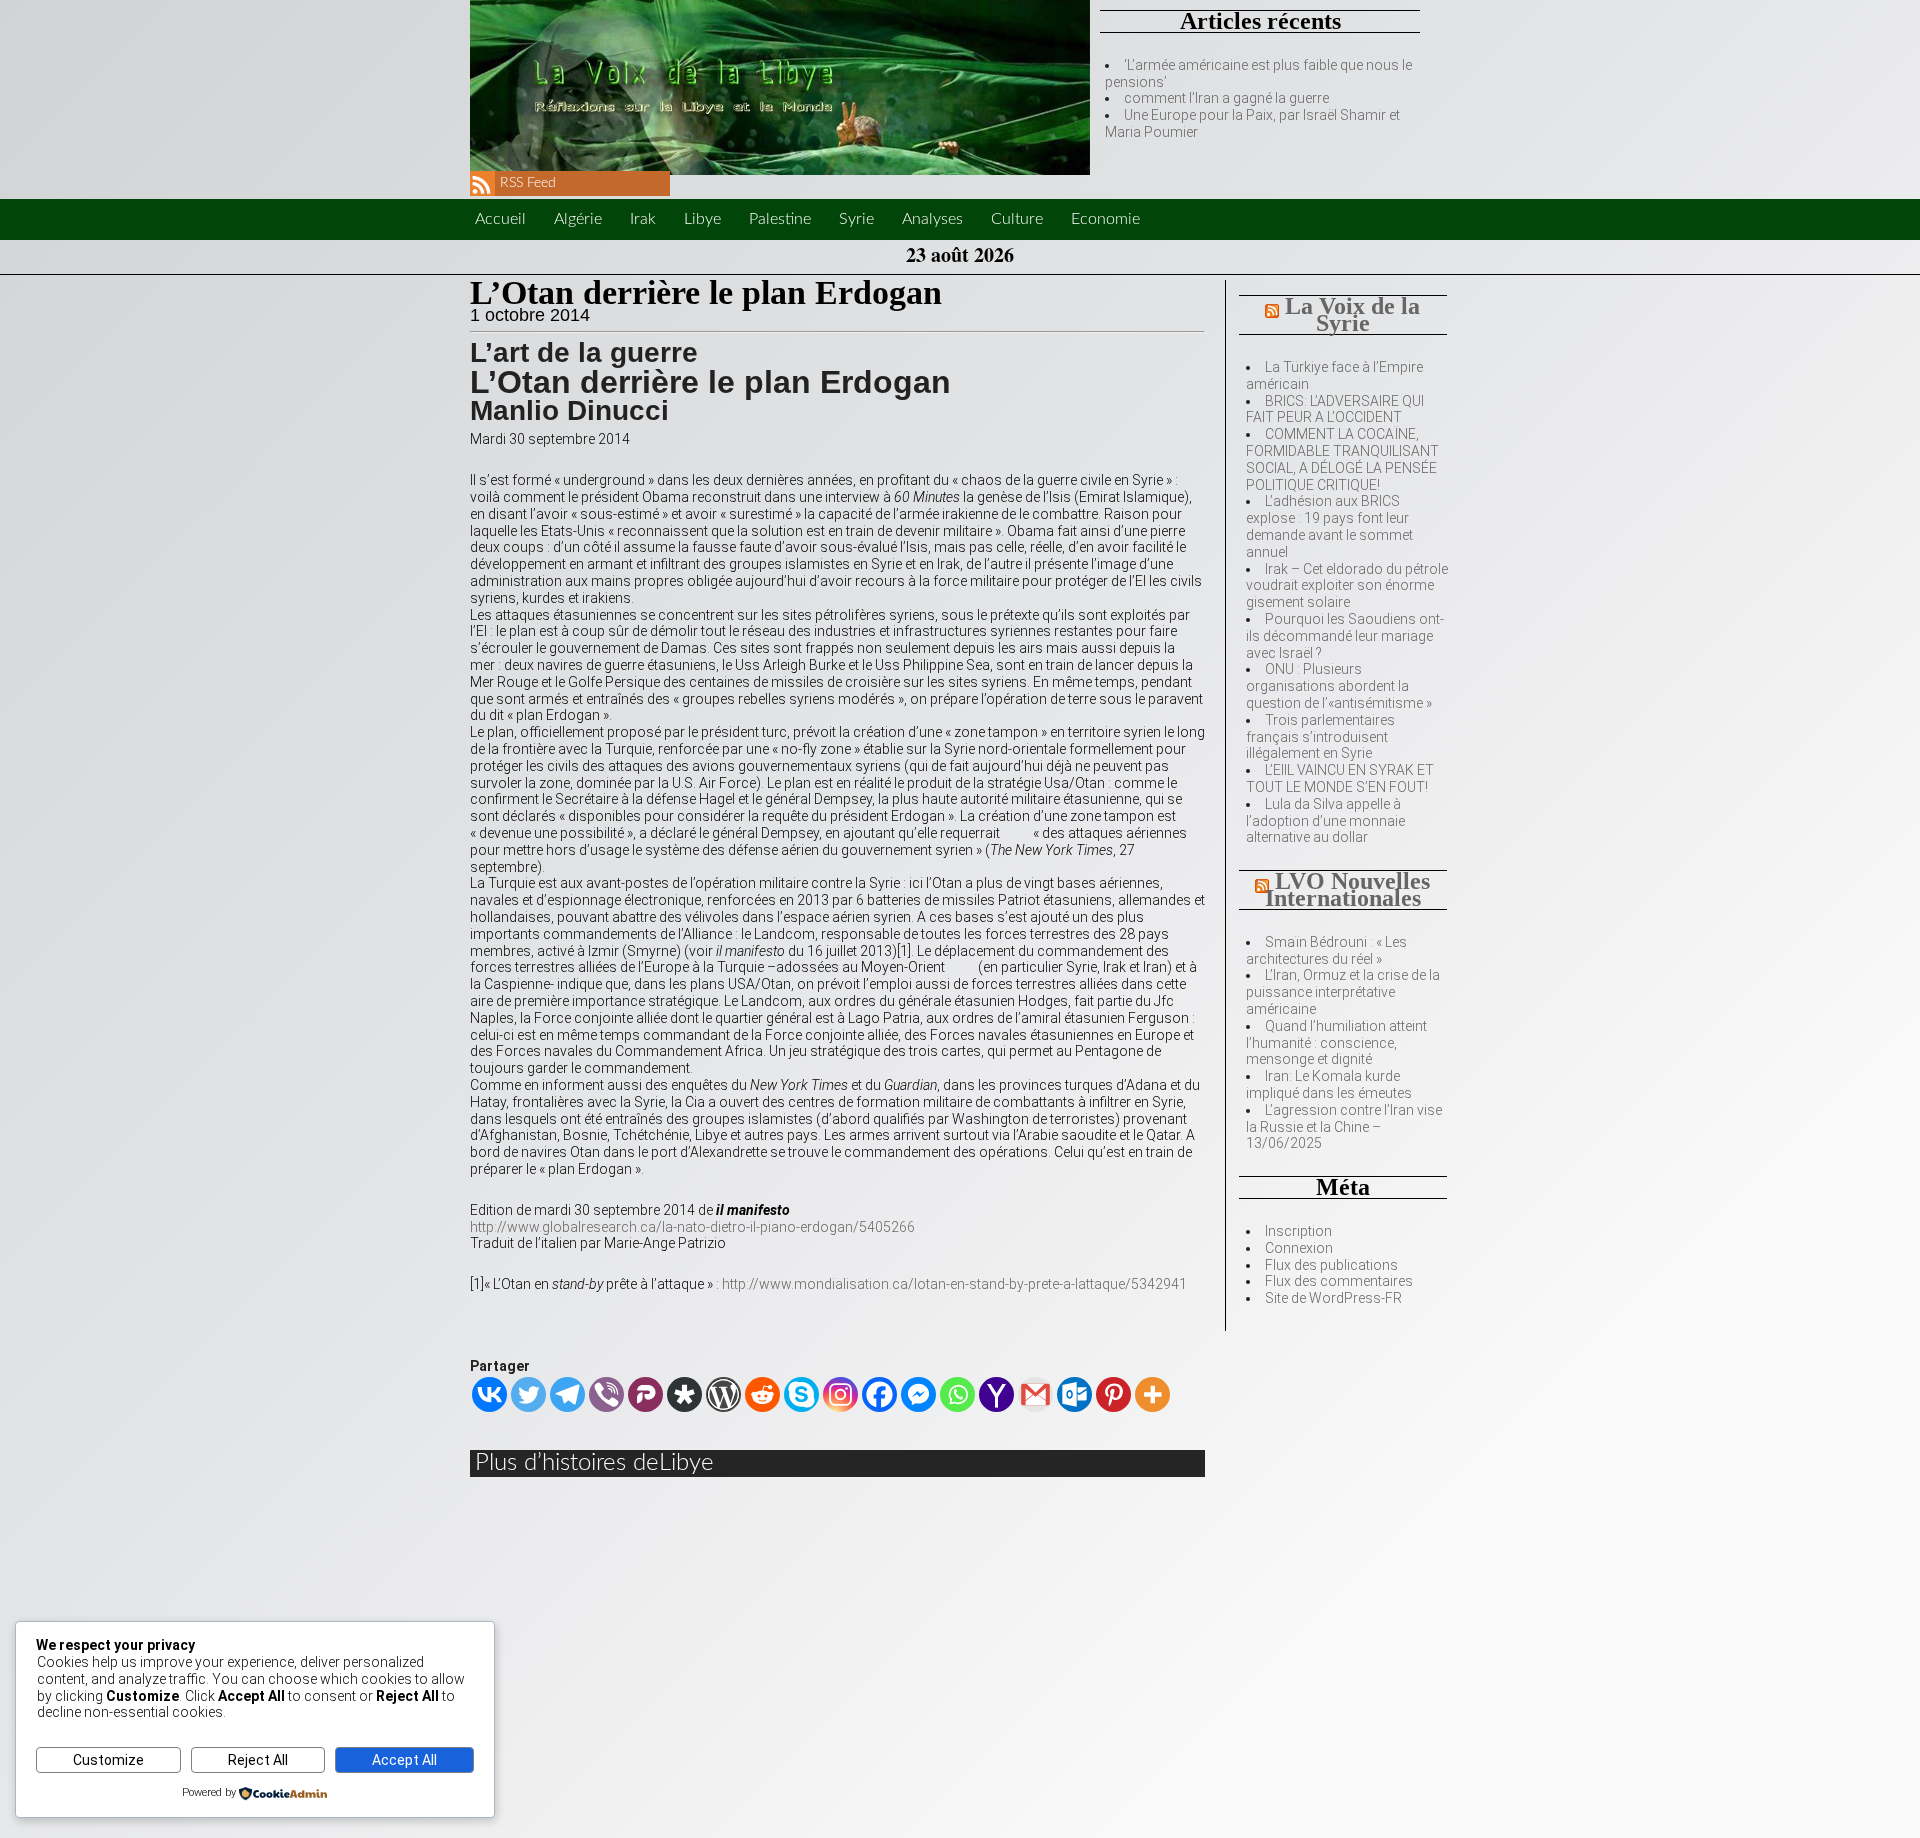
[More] (1152, 1394)
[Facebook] (879, 1394)
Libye (702, 219)
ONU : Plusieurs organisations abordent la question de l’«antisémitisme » (1339, 686)
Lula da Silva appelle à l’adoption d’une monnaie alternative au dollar (1325, 821)
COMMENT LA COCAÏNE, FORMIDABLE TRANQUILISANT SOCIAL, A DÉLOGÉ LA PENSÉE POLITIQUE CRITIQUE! (1342, 459)
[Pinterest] (1113, 1394)
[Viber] (606, 1394)
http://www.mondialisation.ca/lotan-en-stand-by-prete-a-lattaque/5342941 (954, 1284)
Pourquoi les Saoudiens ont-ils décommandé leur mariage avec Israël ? (1345, 636)
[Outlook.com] (1074, 1394)
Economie (1105, 219)
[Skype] (801, 1394)
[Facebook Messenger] (918, 1394)
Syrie (856, 219)
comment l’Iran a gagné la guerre (1226, 98)
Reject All (258, 1760)
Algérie (578, 219)
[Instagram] (840, 1394)
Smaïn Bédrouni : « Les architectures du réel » (1326, 950)
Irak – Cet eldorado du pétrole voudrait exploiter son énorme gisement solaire (1347, 586)
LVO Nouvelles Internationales (1348, 889)
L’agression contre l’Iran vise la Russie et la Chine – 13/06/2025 (1344, 1127)
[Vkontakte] (489, 1394)
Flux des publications (1331, 1265)
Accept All (404, 1760)
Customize (108, 1760)
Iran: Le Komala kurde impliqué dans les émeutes (1329, 1084)
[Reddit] (762, 1394)
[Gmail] (1035, 1394)
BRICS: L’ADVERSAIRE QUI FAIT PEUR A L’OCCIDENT (1335, 409)
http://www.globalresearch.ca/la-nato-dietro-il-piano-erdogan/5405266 (692, 1227)
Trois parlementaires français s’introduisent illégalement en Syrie (1320, 737)
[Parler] (645, 1394)
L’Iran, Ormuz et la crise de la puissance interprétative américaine (1343, 992)
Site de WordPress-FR (1333, 1298)
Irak (643, 219)
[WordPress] (723, 1394)
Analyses (932, 219)
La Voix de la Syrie (1352, 314)
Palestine (780, 219)
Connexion (1299, 1248)
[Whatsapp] (957, 1394)
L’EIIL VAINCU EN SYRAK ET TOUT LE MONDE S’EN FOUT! (1340, 778)
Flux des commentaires (1339, 1281)
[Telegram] (567, 1394)
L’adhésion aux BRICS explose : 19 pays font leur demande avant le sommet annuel (1329, 526)
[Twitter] (528, 1394)
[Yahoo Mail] (996, 1394)
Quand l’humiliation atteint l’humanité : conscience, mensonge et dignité (1336, 1043)
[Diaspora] (684, 1394)
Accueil (500, 219)
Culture (1017, 219)
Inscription (1298, 1231)
